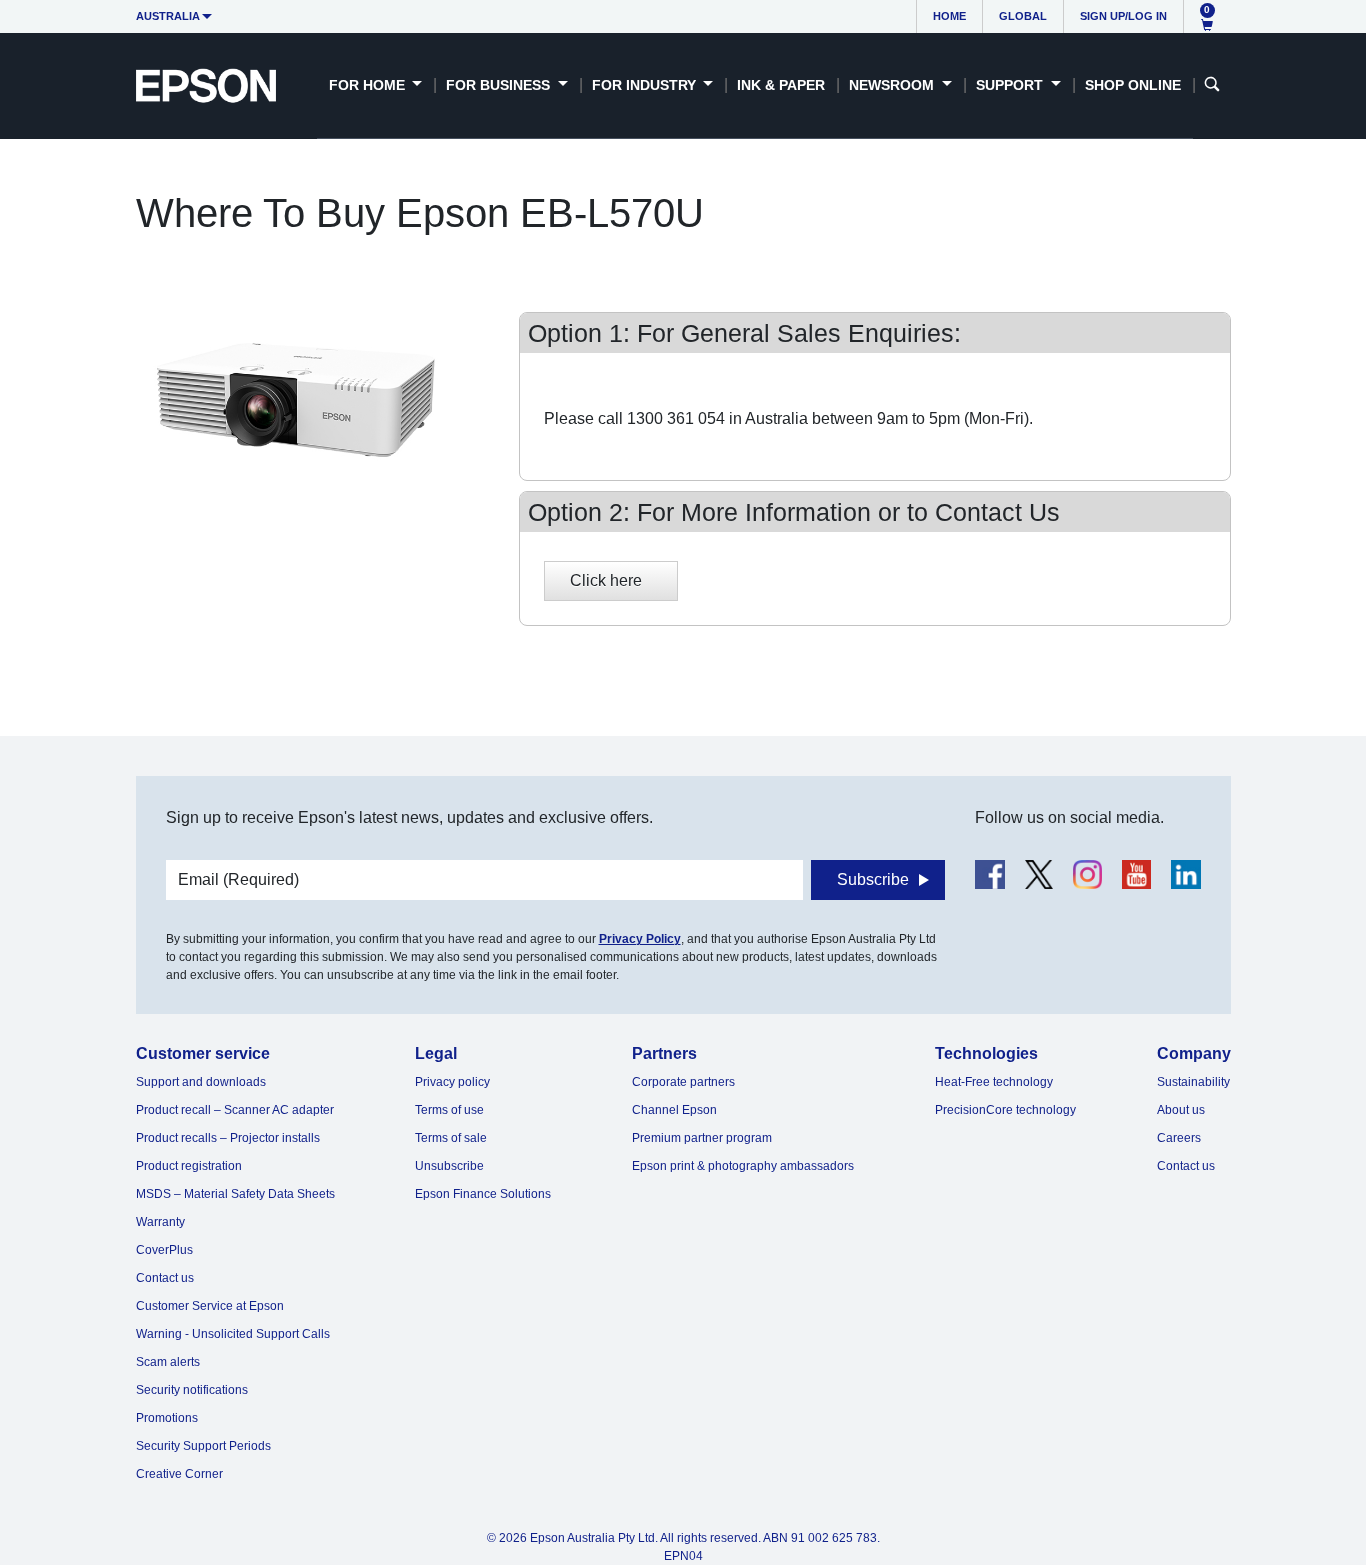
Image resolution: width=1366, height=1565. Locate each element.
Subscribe (873, 879)
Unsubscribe (449, 1166)
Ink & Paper (781, 85)
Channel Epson (674, 1110)
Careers (1179, 1138)
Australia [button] (168, 16)
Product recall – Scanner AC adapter (235, 1110)
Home (949, 16)
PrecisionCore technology (1005, 1110)
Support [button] (1011, 85)
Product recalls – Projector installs (228, 1138)
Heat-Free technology (994, 1082)
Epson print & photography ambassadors (743, 1166)
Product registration (189, 1166)
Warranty (160, 1222)
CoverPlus (164, 1250)
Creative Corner (179, 1474)
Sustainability (1193, 1082)
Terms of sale (451, 1138)
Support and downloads (201, 1082)
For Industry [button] (646, 85)
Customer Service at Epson (210, 1306)
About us (1181, 1110)
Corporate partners (683, 1082)
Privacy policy (452, 1082)
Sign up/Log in (1123, 16)
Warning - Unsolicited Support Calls (233, 1334)
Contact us (165, 1278)
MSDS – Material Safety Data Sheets (235, 1194)
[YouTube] (1136, 874)
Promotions (167, 1418)
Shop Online (1133, 85)
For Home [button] (369, 85)
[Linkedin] (1185, 874)
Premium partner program (702, 1138)
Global (1023, 16)
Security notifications (192, 1390)
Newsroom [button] (893, 85)
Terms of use (449, 1110)
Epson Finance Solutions (483, 1194)
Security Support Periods (203, 1446)
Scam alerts (168, 1362)
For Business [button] (500, 85)
